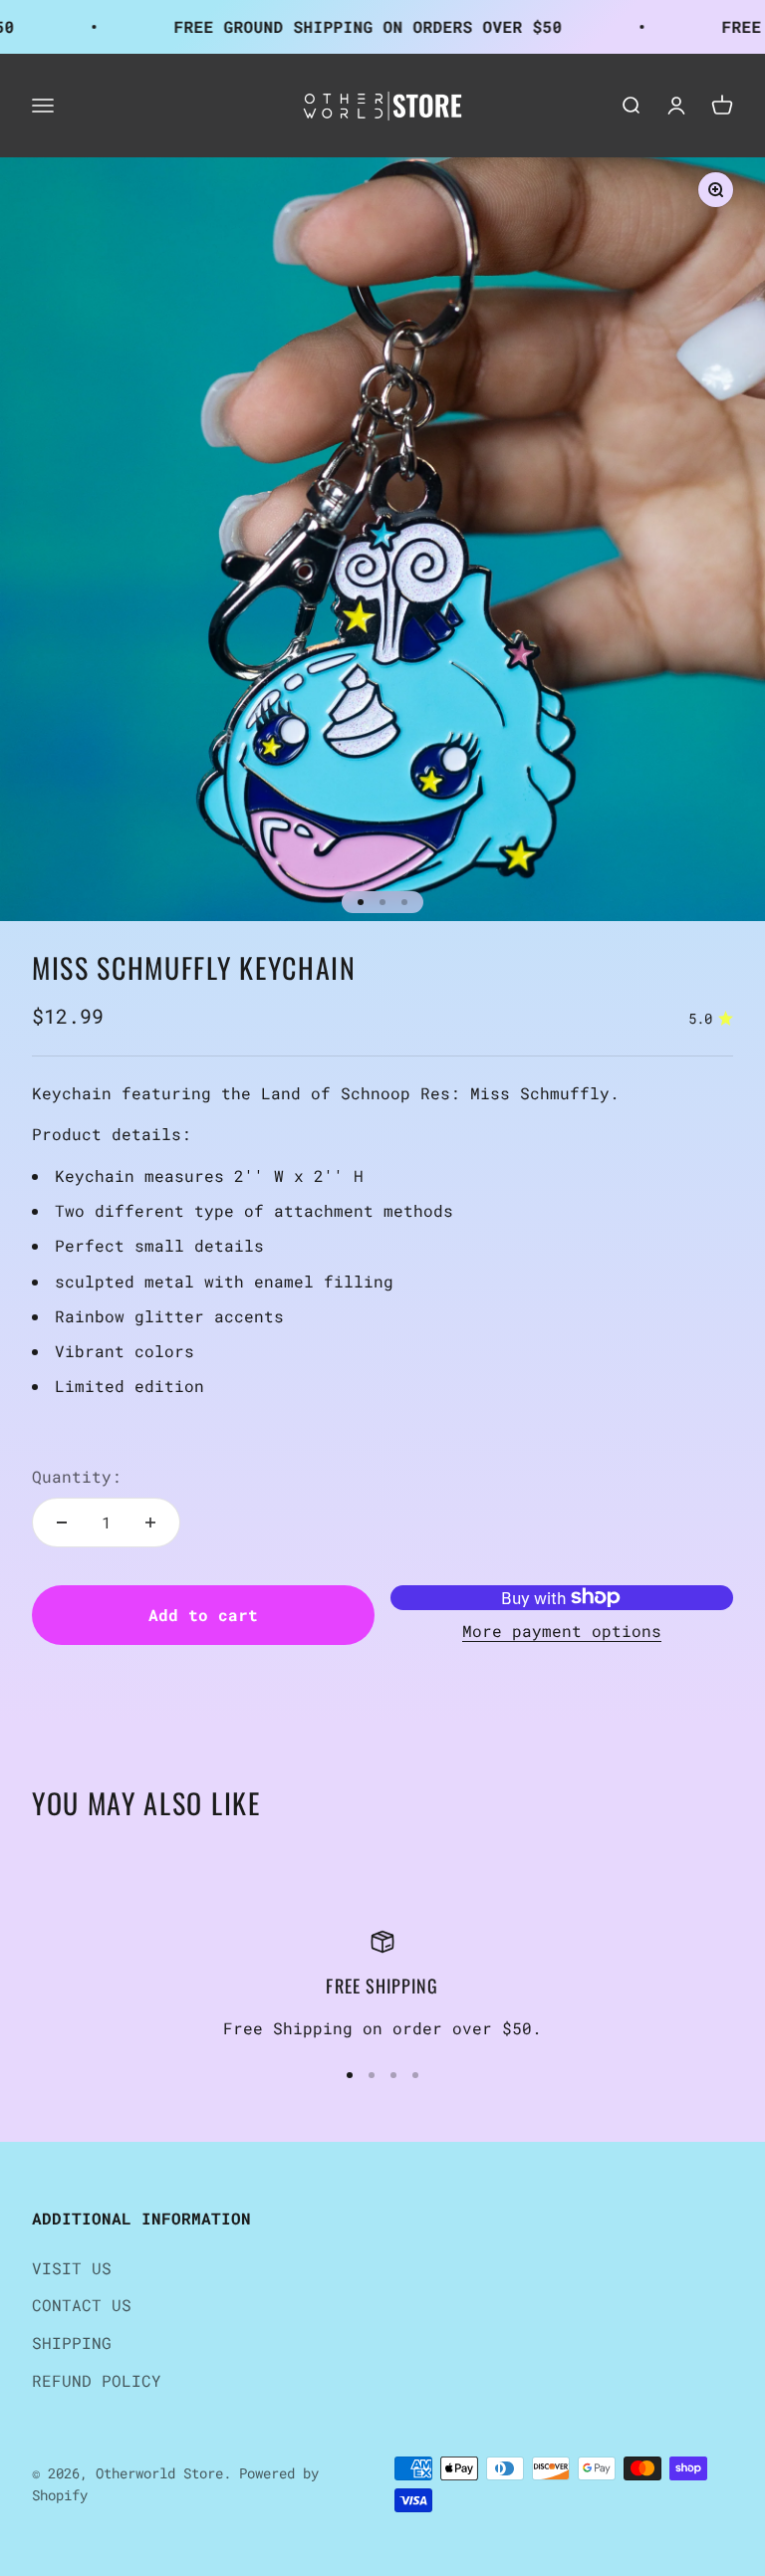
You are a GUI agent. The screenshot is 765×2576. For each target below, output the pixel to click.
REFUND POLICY (97, 2380)
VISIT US (72, 2268)
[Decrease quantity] (62, 1522)
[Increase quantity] (150, 1522)
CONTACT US (82, 2305)
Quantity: (77, 1476)
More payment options (562, 1631)
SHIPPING (72, 2342)
